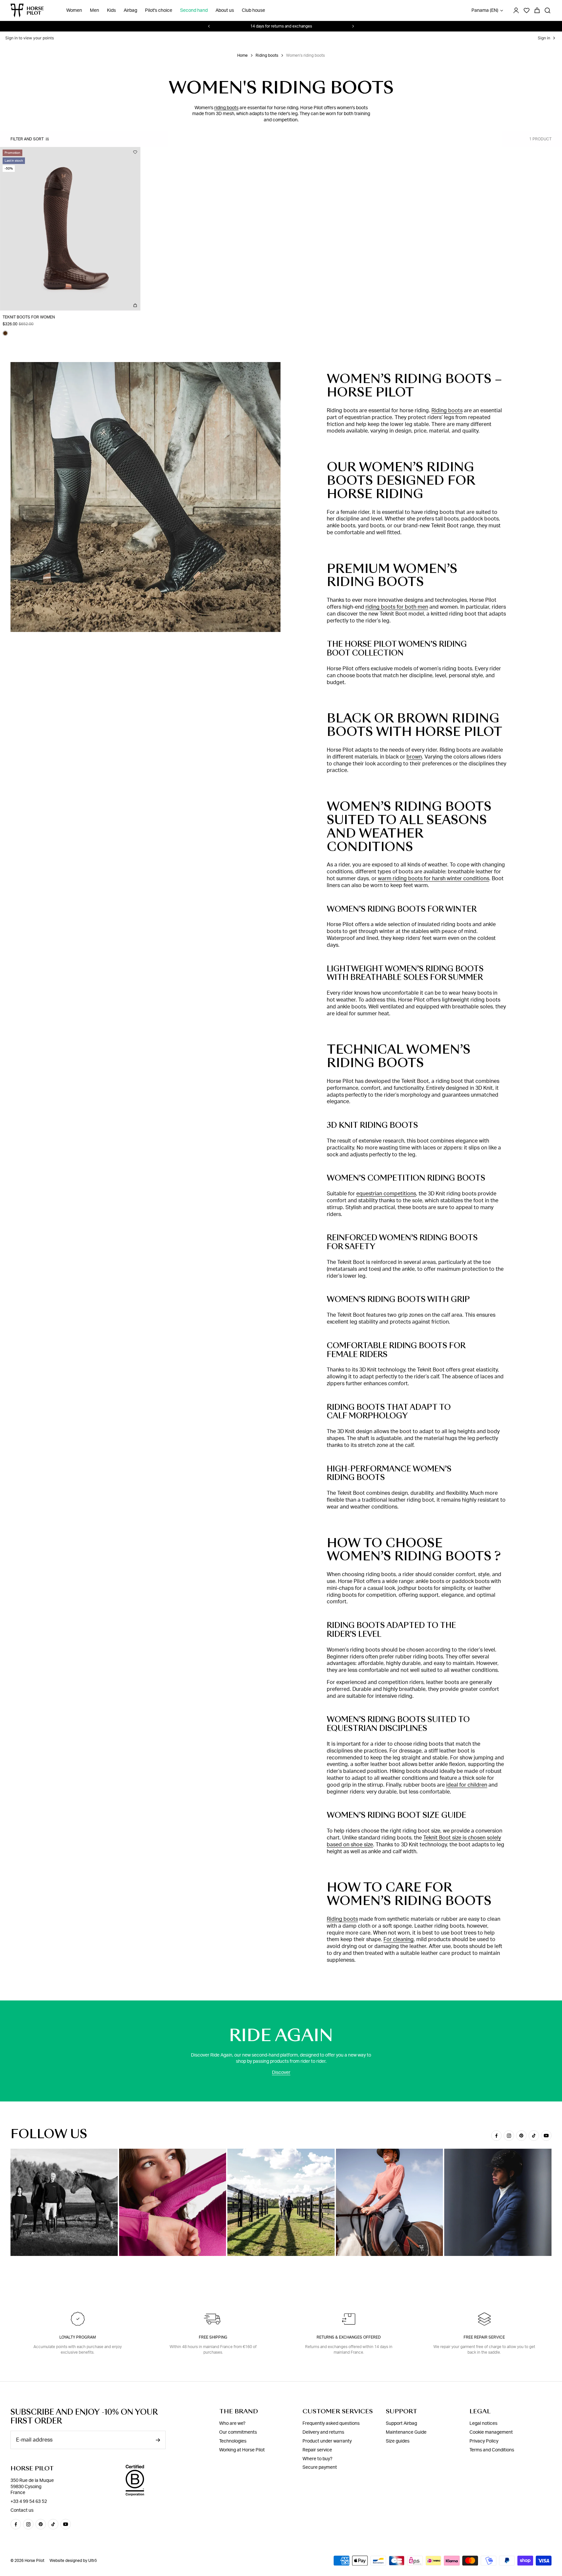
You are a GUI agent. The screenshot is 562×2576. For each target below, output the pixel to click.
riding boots (226, 108)
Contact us (22, 2510)
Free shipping (213, 2337)
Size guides (398, 2441)
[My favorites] (135, 152)
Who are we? (232, 2424)
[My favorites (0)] (527, 10)
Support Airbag (401, 2424)
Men (94, 10)
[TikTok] (534, 2136)
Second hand (194, 10)
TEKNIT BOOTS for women (29, 317)
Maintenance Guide (406, 2432)
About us (225, 10)
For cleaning (399, 1939)
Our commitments (238, 2432)
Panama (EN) (485, 10)
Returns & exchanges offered (349, 2337)
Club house (253, 10)
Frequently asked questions (331, 2424)
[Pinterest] (521, 2136)
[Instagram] (509, 2136)
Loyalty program (78, 2337)
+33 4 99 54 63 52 (29, 2502)
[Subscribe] (158, 2440)
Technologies (233, 2441)
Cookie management (491, 2432)
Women (74, 10)
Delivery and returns (323, 2432)
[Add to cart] (135, 305)
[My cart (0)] (537, 10)
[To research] (548, 10)
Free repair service (484, 2337)
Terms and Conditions (492, 2450)
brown (414, 757)
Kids (111, 10)
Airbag (130, 10)
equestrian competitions (386, 1194)
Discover (281, 2073)
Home (242, 55)
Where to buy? (317, 2459)
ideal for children (467, 1785)
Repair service (317, 2450)
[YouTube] (546, 2136)
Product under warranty (327, 2441)
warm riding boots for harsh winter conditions (434, 879)
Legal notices (483, 2424)
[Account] (516, 10)
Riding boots (267, 55)
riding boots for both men (397, 607)
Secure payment (320, 2467)
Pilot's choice (159, 10)
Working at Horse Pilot (242, 2450)
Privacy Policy (484, 2441)
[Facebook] (496, 2136)
